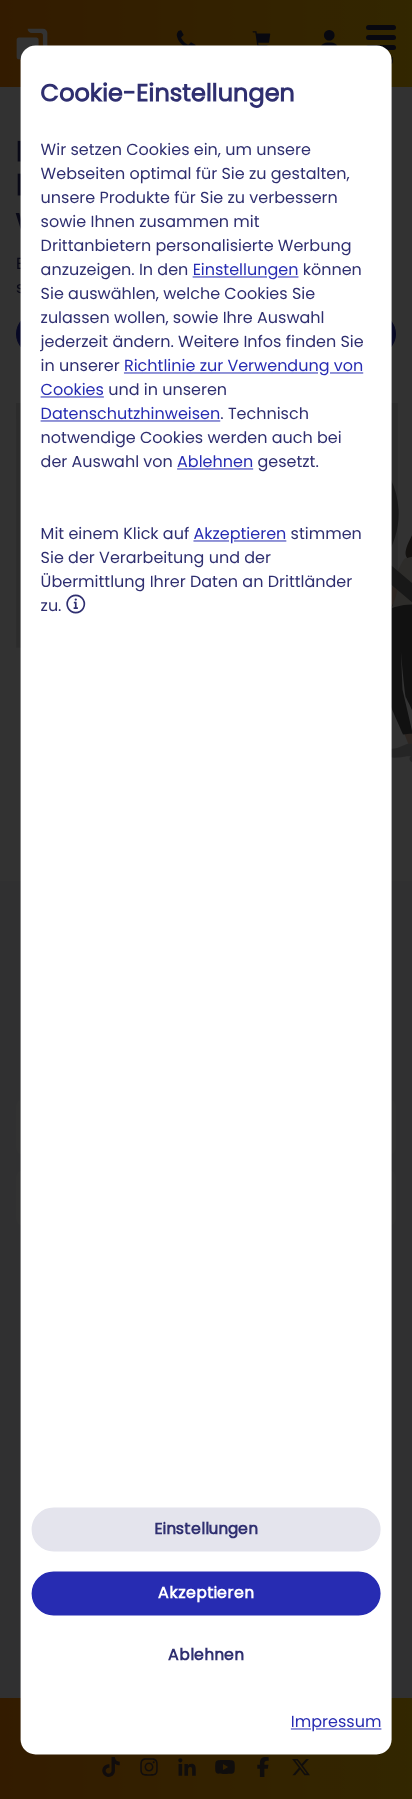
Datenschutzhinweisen (131, 414)
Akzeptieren (239, 534)
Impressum (336, 1721)
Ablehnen (215, 462)
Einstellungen (246, 270)
